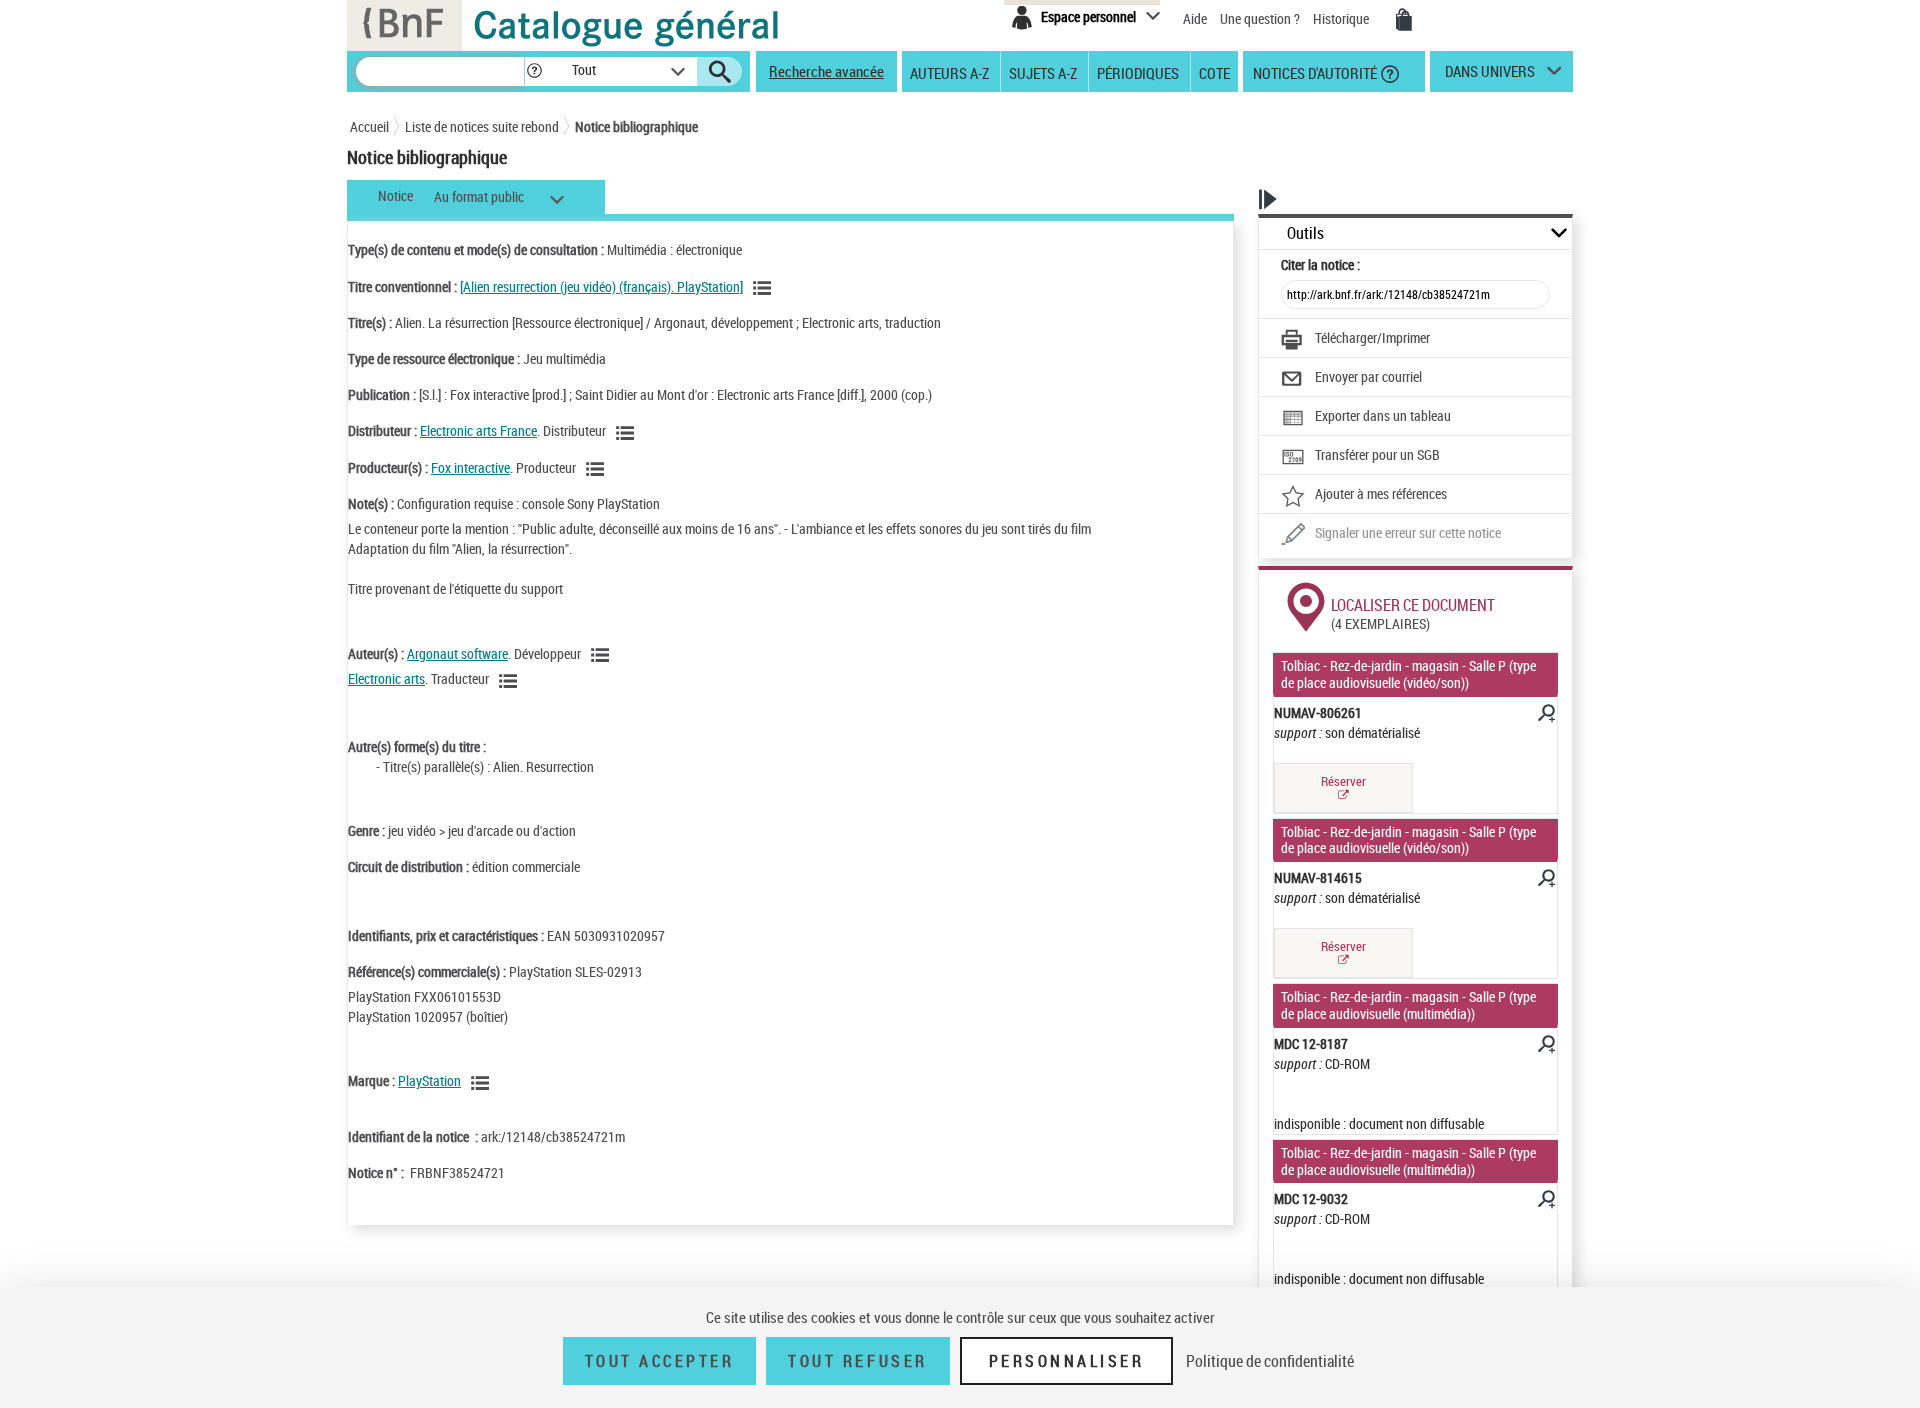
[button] (534, 71)
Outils (1305, 233)
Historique (1342, 18)
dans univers (1490, 76)
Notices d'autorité (1313, 72)
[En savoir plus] (1545, 716)
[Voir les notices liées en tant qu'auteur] (603, 655)
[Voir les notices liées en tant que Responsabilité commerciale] (628, 433)
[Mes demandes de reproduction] (1404, 20)
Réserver (1343, 781)
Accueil (369, 126)
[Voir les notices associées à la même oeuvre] (765, 288)
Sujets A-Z (1043, 72)
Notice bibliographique (636, 126)
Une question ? (1261, 18)
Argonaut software (457, 653)
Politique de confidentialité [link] (1270, 1361)
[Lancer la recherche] (720, 72)
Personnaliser (1067, 1361)
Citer (1320, 264)
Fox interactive (470, 467)
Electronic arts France (478, 430)
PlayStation (429, 1080)
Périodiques (1138, 72)
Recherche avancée (826, 71)
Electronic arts (386, 678)
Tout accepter (660, 1361)
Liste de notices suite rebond (482, 126)
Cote (1214, 72)
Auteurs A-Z (949, 72)
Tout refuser (857, 1361)
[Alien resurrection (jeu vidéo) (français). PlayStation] (601, 286)
